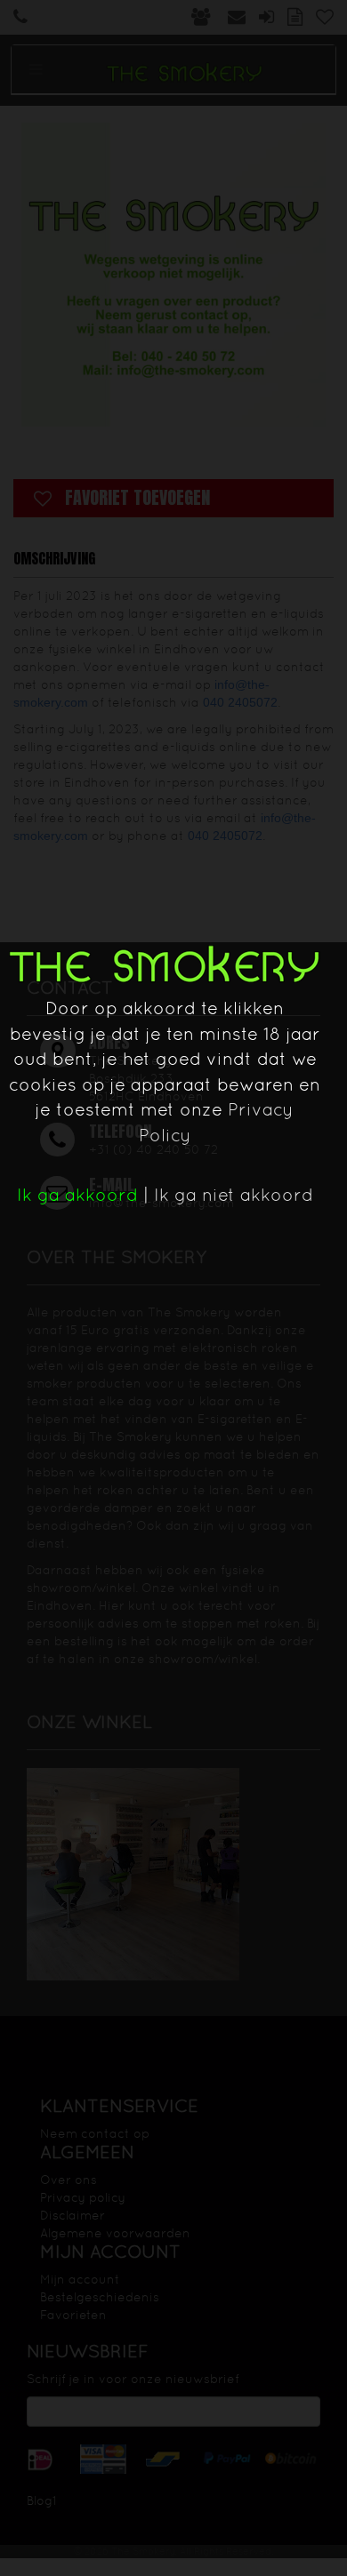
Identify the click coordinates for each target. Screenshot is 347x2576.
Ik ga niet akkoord (234, 1195)
